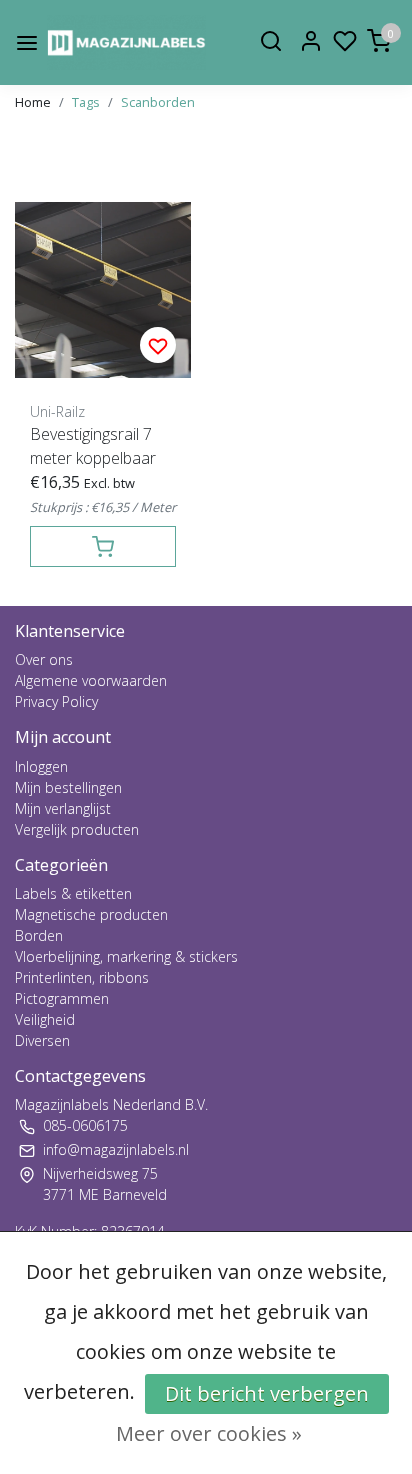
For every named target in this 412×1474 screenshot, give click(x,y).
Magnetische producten (91, 914)
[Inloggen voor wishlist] (158, 345)
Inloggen (41, 766)
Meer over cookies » (209, 1433)
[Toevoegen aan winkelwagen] (103, 546)
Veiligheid (45, 1019)
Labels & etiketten (73, 893)
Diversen (42, 1040)
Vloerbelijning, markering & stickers (126, 956)
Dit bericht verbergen (267, 1393)
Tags (86, 102)
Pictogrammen (62, 998)
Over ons (44, 659)
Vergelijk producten (77, 829)
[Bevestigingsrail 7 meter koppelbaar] (103, 290)
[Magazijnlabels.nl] (126, 42)
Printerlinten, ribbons (82, 977)
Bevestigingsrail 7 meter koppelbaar (93, 446)
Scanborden (158, 102)
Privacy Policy (56, 701)
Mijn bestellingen (68, 787)
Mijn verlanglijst (63, 808)
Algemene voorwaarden (91, 680)
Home (33, 102)
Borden (39, 935)
